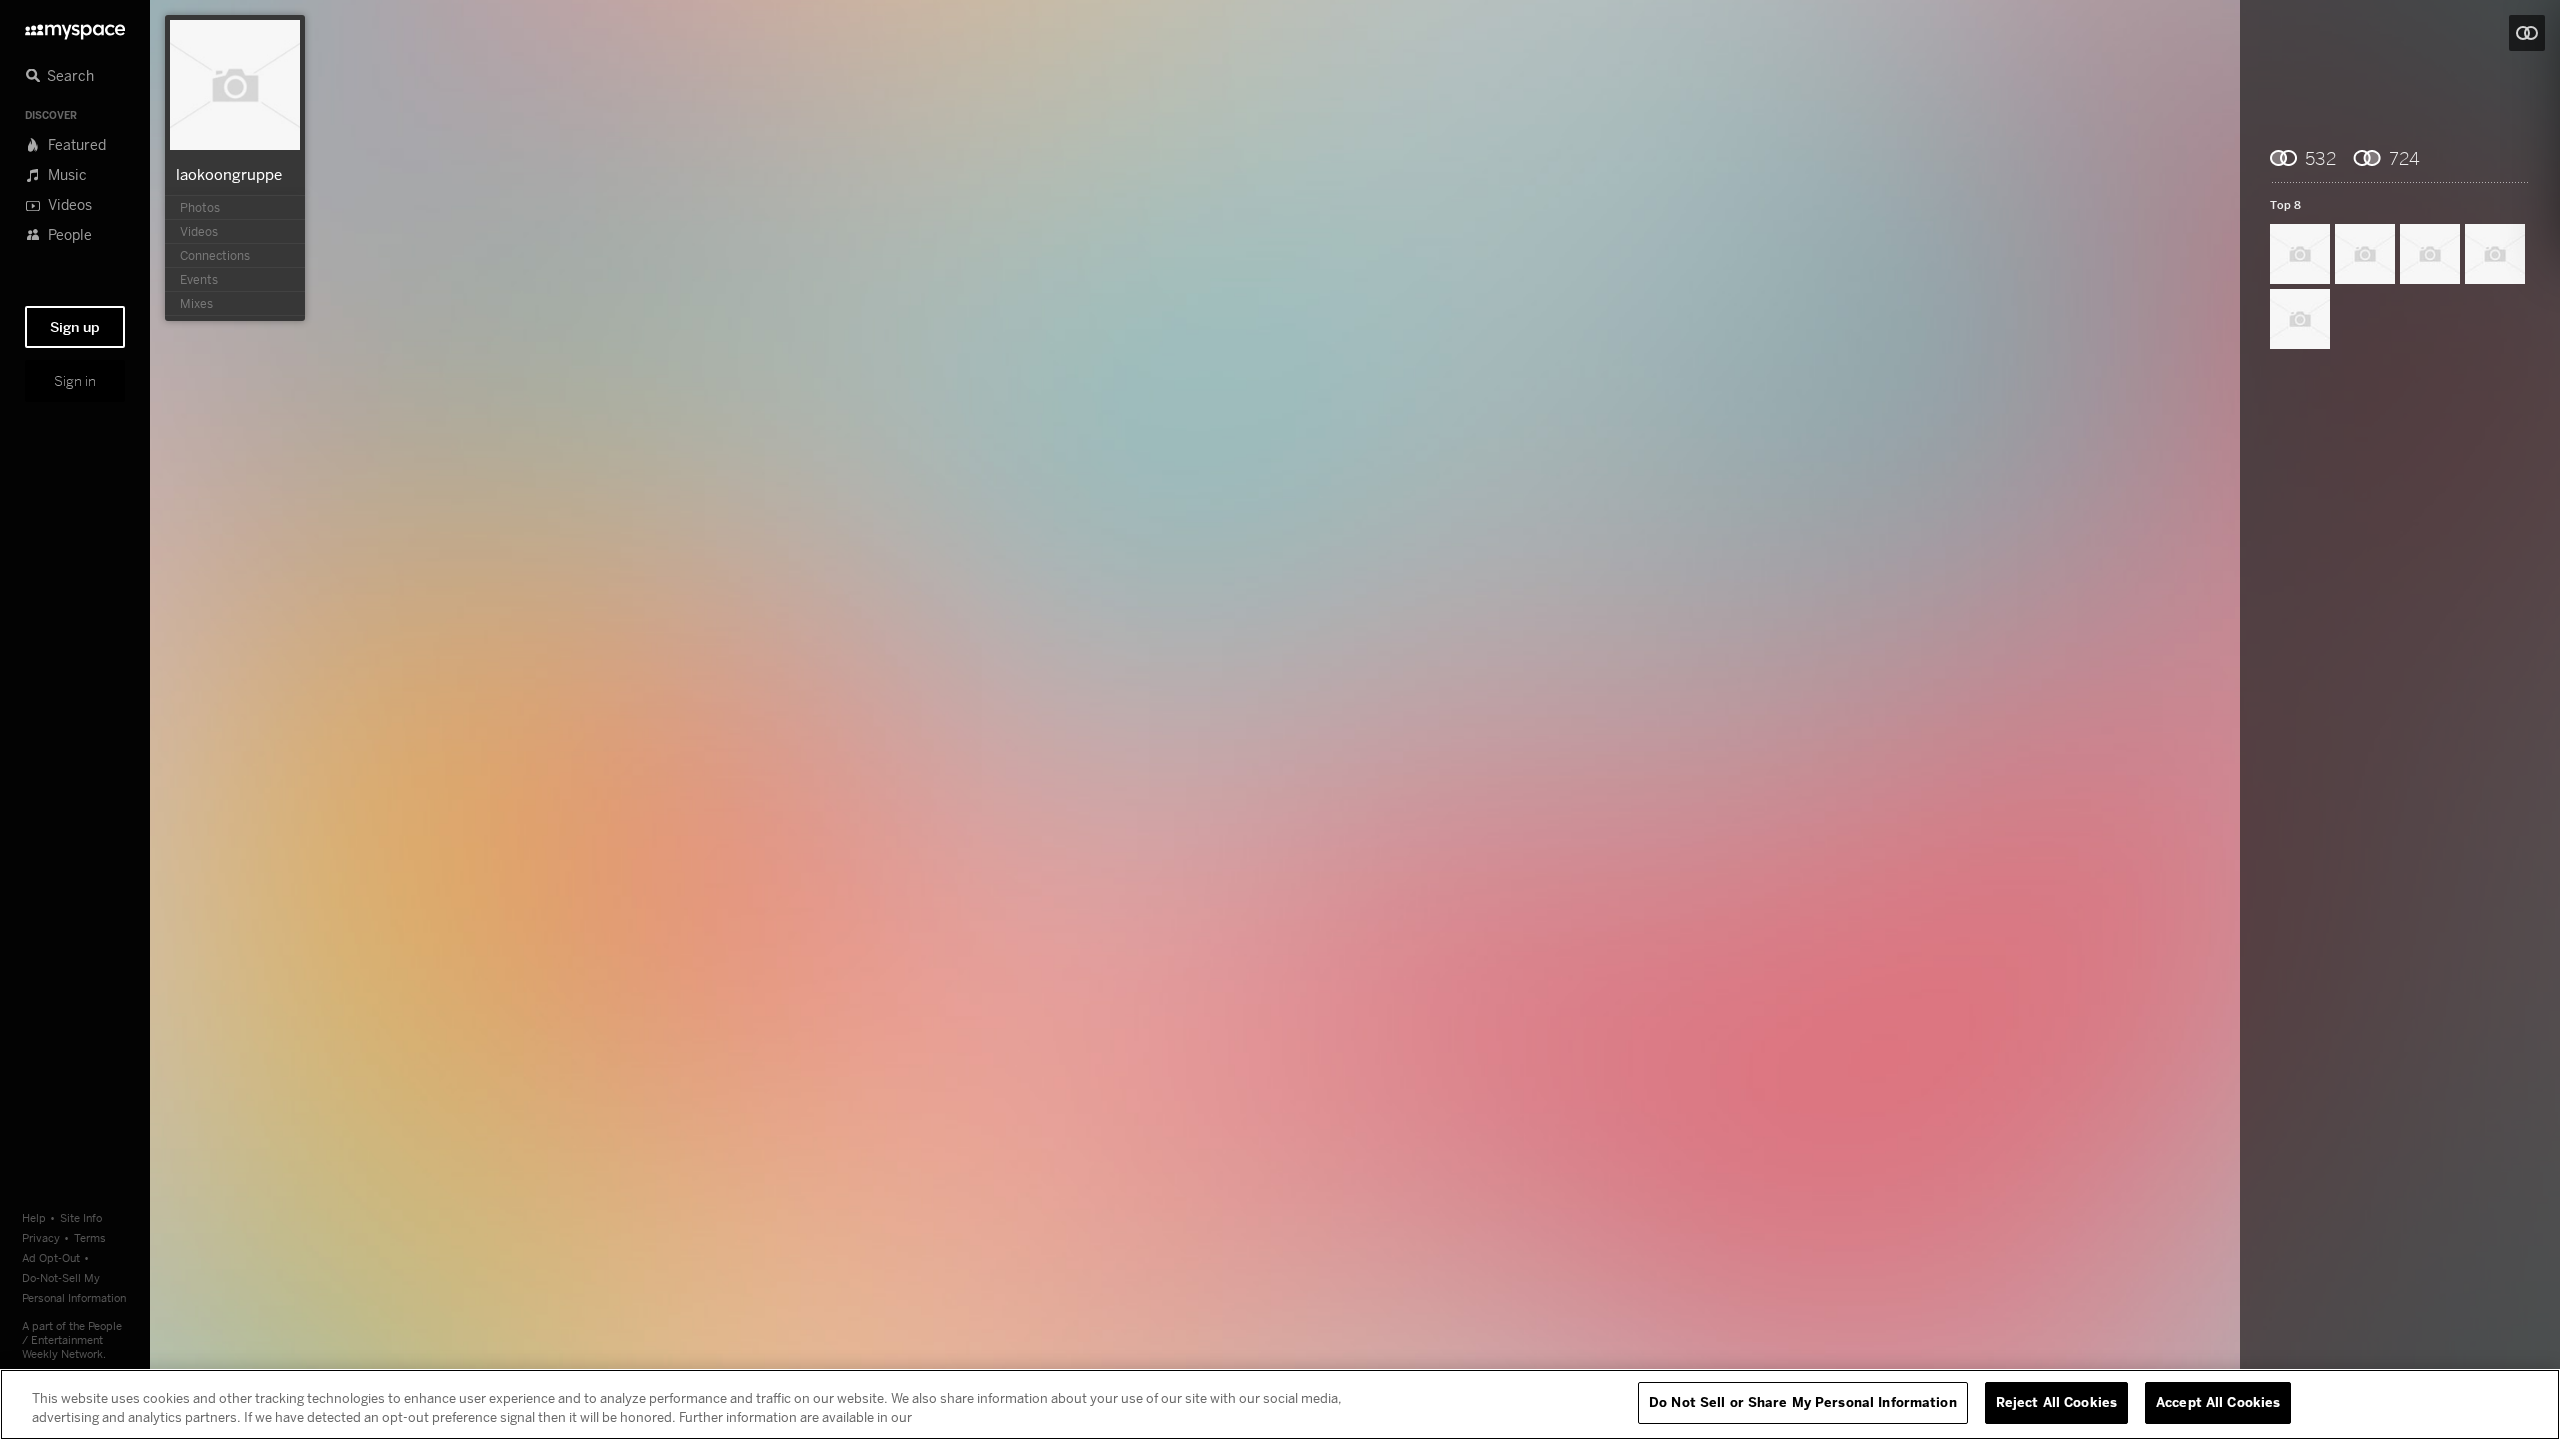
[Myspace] (75, 26)
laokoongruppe (229, 174)
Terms (90, 1237)
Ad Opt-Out (51, 1257)
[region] (1280, 1404)
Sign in (75, 381)
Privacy (41, 1237)
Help (34, 1217)
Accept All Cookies (2218, 1402)
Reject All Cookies (2056, 1402)
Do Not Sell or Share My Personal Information (1803, 1402)
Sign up (75, 327)
